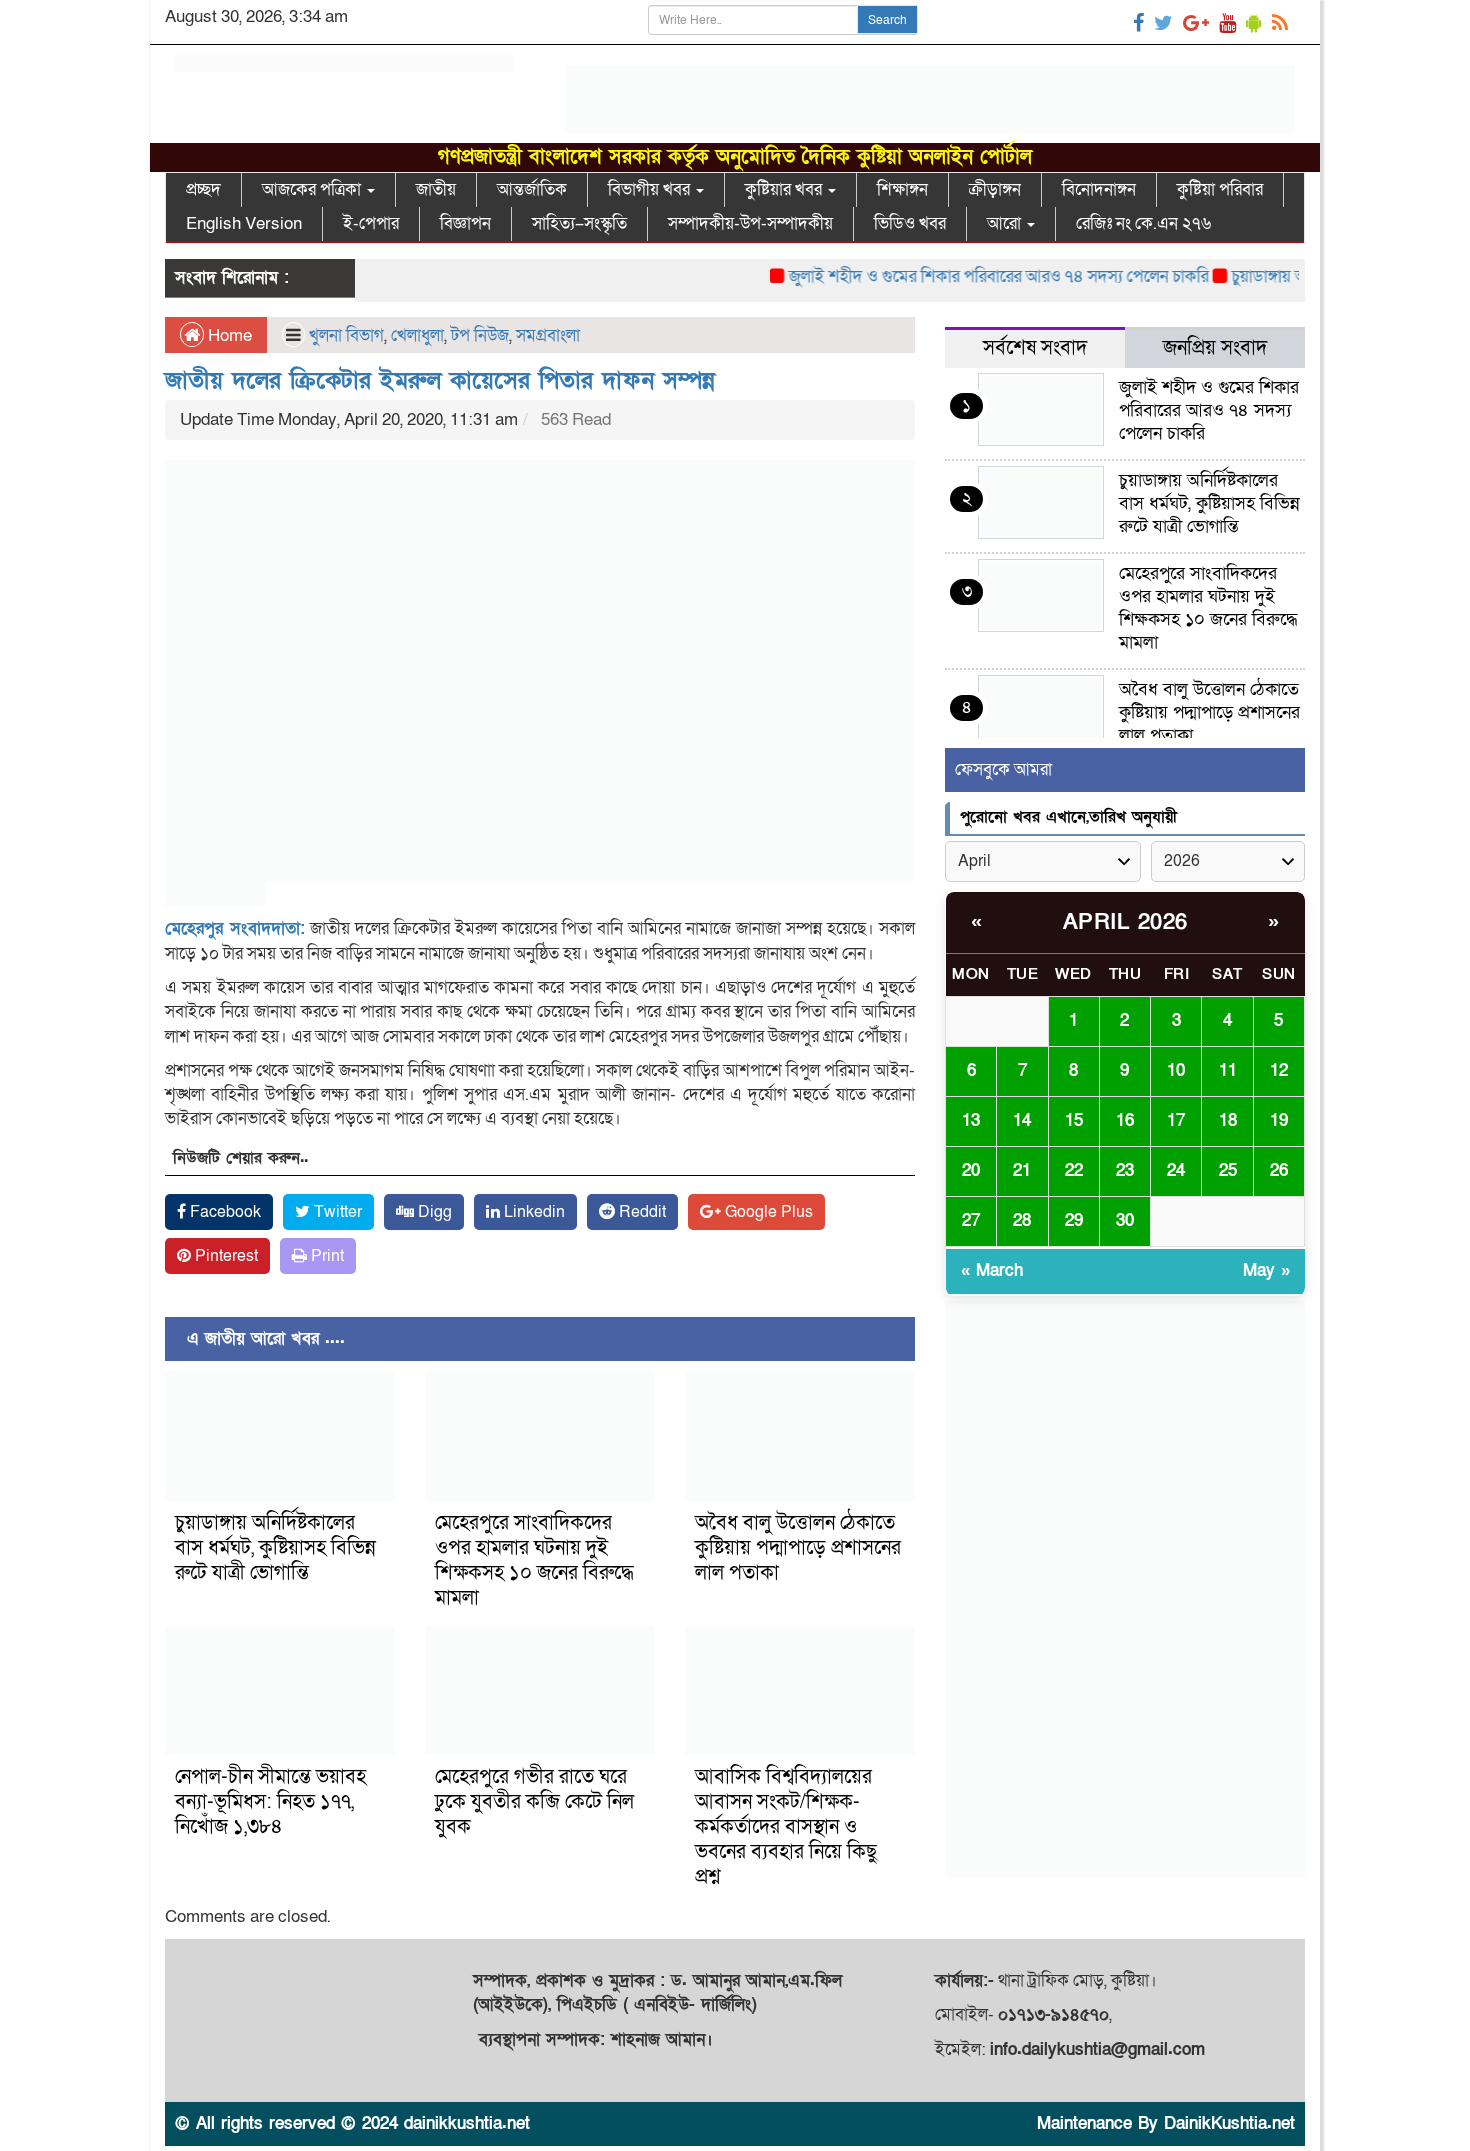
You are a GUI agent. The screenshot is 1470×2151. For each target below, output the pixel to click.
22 (1074, 1170)
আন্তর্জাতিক (532, 189)
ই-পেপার (371, 223)
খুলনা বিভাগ (346, 335)
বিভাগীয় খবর (651, 189)
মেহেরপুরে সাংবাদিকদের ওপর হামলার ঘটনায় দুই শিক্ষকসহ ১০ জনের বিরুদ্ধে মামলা (534, 1560)
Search (887, 20)
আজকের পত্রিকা (313, 189)
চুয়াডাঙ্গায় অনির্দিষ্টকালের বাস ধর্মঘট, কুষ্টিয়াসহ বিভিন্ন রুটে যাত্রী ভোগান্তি (275, 1548)
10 (1176, 1070)
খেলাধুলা (417, 335)
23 (1125, 1170)
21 (1022, 1170)
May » (1266, 1270)
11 (1228, 1070)
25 (1228, 1170)
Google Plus (767, 1212)
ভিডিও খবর (910, 223)
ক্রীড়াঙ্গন (995, 189)
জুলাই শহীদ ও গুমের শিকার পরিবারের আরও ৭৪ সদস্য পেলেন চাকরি (968, 276)
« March (992, 1270)
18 (1228, 1120)
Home (228, 335)
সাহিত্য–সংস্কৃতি (579, 223)
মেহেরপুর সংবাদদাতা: (235, 928)
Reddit (640, 1212)
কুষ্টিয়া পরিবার (1220, 189)
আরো (1006, 223)
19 (1279, 1120)
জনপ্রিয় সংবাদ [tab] (1215, 348)
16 (1125, 1120)
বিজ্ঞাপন (465, 223)
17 (1176, 1120)
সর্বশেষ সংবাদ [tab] (1035, 348)
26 (1279, 1170)
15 (1074, 1120)
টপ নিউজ (480, 335)
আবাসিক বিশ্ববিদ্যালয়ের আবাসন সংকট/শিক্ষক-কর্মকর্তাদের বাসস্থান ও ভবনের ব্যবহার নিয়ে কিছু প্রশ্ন (786, 1827)
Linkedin (532, 1212)
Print (325, 1256)
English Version (244, 223)
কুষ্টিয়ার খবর (785, 189)
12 (1279, 1070)
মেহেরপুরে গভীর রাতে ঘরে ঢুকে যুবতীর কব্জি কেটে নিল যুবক (534, 1802)
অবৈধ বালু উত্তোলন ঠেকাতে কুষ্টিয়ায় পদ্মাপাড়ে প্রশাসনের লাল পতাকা (798, 1548)
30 (1125, 1220)
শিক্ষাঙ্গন (902, 189)
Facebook (223, 1212)
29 (1074, 1220)
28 (1022, 1220)
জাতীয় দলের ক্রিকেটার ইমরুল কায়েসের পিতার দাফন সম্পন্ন (440, 380)
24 (1176, 1170)
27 (971, 1220)
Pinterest (224, 1256)
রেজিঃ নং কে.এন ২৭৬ (1143, 223)
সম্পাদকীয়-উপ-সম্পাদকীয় (750, 223)
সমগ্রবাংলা (548, 335)
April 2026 (1125, 922)
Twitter (336, 1212)
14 (1022, 1120)
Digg (433, 1212)
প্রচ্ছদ (203, 189)
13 (971, 1120)
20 (971, 1170)
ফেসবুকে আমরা (1003, 769)
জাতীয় (436, 189)
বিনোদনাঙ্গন (1099, 189)
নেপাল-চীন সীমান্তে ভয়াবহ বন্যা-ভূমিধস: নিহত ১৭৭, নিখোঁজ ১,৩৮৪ (270, 1802)
